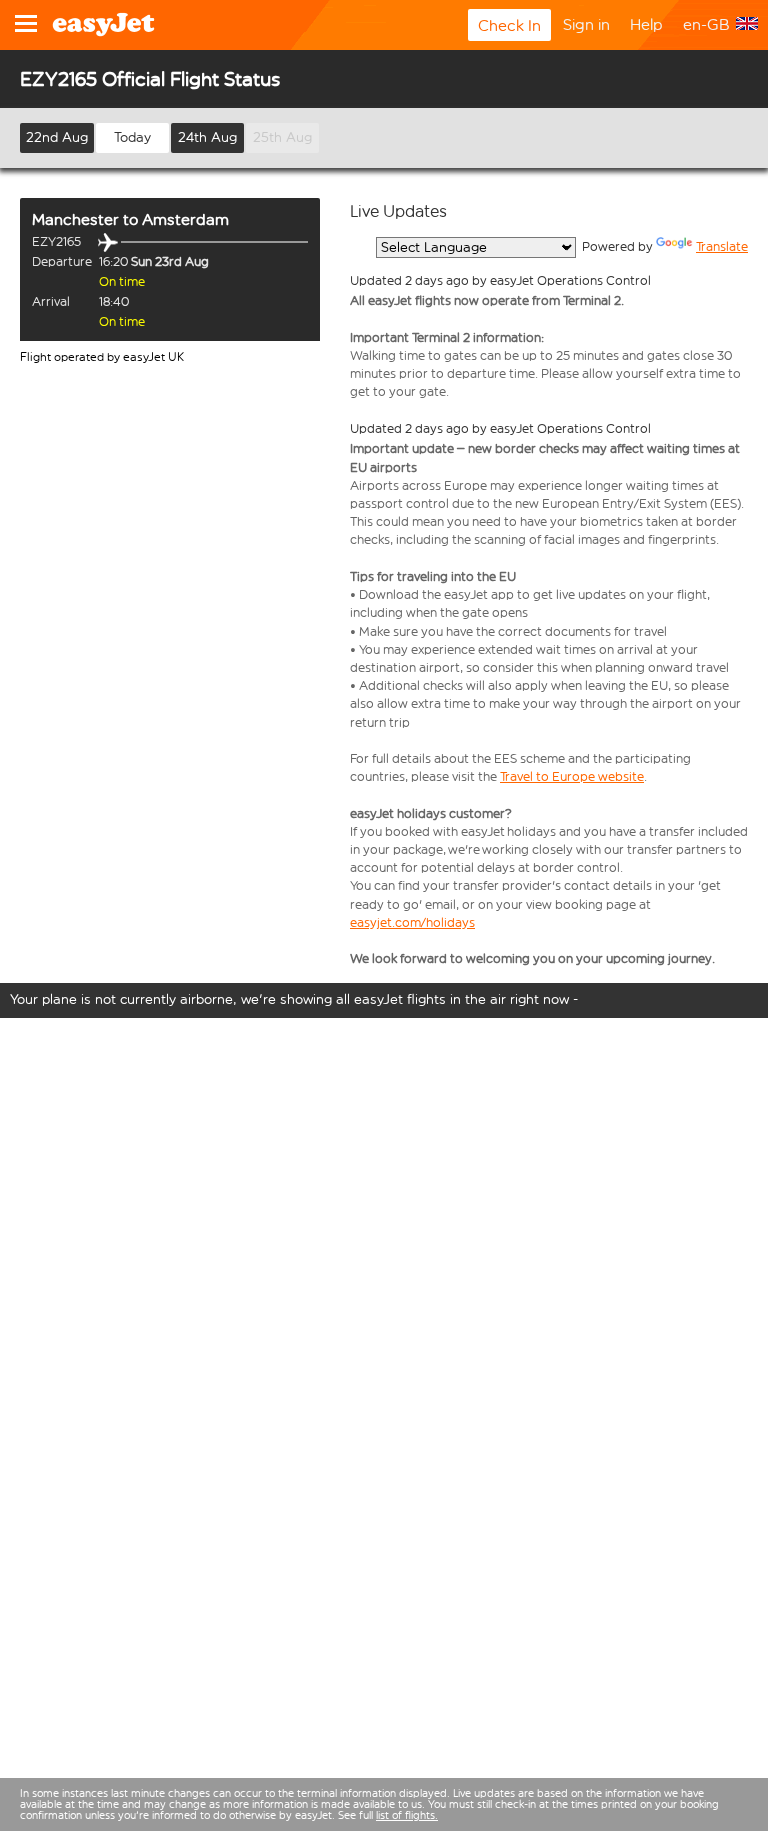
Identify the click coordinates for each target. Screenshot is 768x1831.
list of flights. (407, 1815)
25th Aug (282, 137)
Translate (722, 246)
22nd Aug (57, 137)
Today (132, 137)
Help (646, 24)
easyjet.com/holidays (412, 922)
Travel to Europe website (572, 776)
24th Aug (207, 137)
